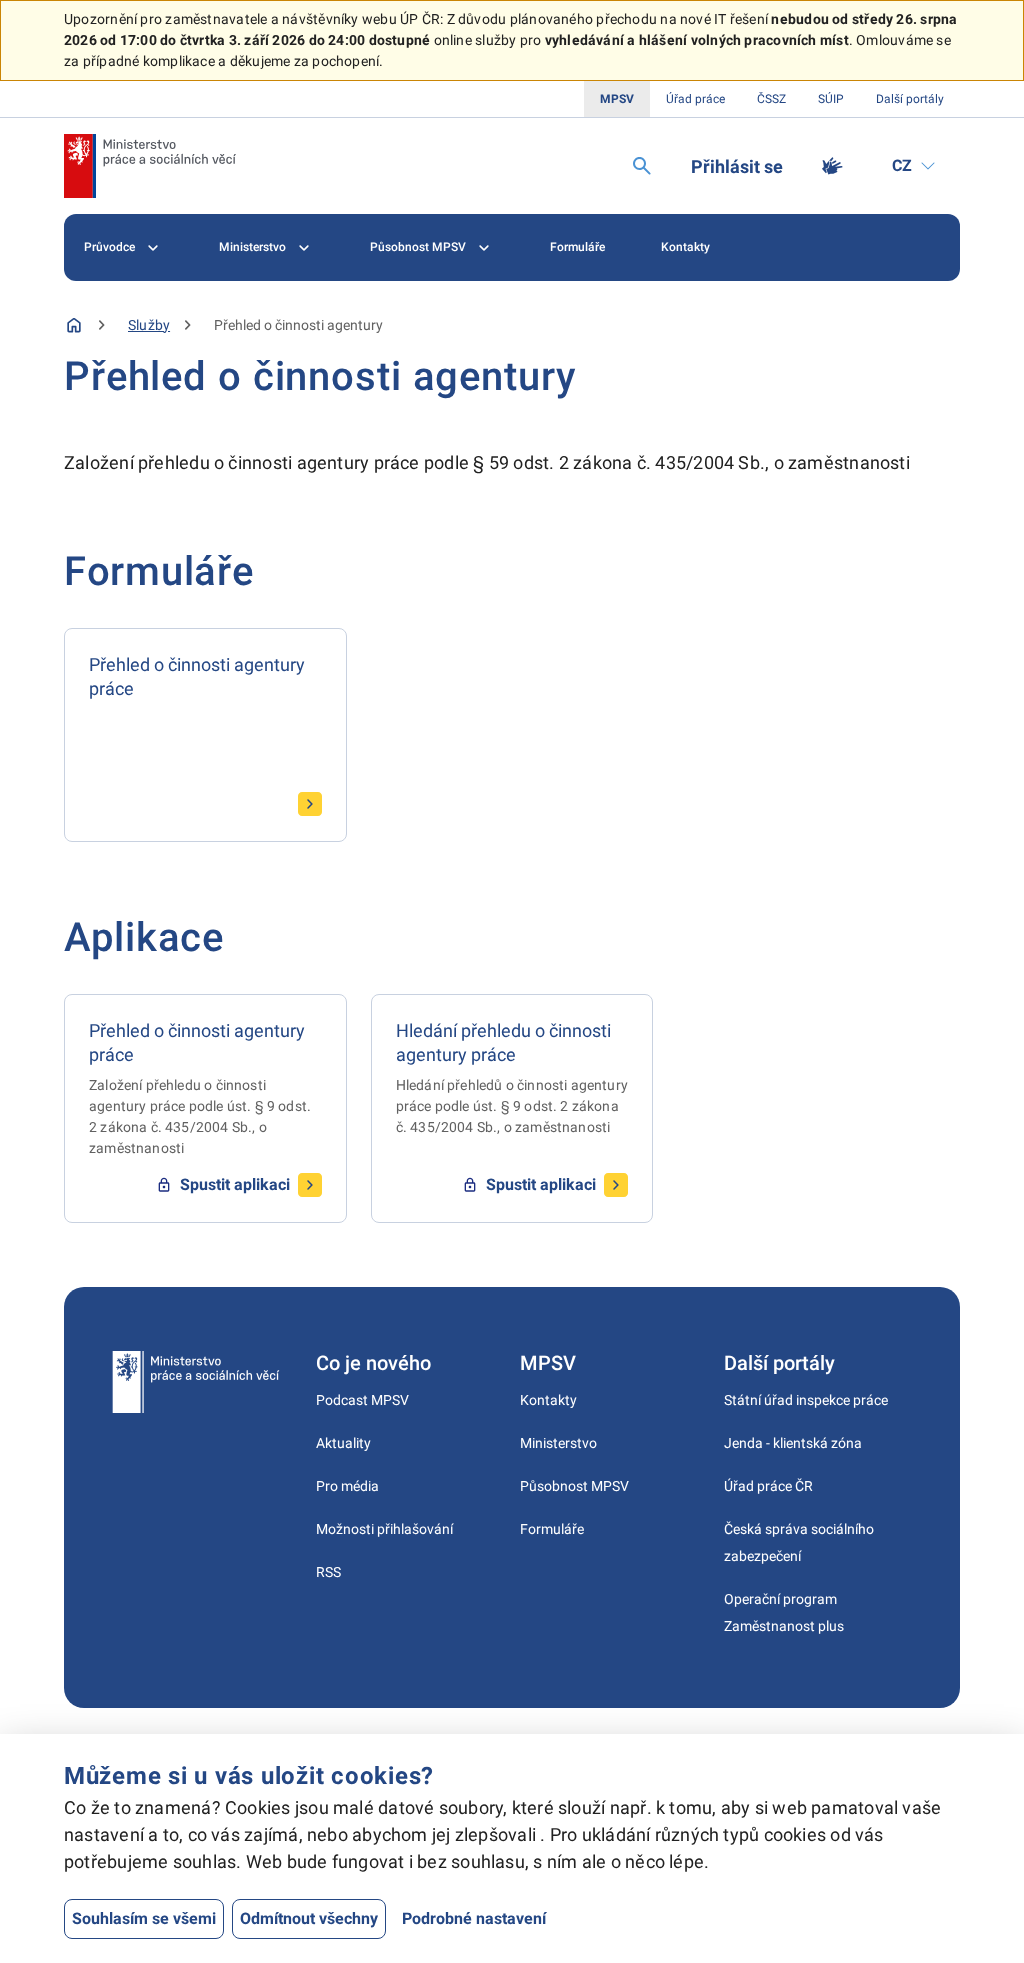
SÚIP (831, 99)
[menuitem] (123, 247)
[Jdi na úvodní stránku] (150, 166)
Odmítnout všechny (309, 1918)
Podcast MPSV (362, 1400)
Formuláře (577, 247)
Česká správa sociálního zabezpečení (799, 1542)
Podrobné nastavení (474, 1918)
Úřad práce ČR (768, 1486)
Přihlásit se (737, 166)
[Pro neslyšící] (832, 166)
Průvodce (109, 247)
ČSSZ (771, 99)
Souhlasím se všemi (144, 1918)
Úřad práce (695, 99)
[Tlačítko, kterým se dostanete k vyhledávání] (642, 166)
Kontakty (685, 247)
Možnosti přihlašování (384, 1529)
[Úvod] (74, 325)
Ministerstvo (252, 247)
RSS (328, 1572)
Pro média (347, 1486)
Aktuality (343, 1443)
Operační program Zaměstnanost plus (784, 1612)
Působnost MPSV (418, 247)
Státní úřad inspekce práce (806, 1400)
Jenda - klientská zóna (793, 1443)
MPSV (617, 99)
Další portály (910, 99)
